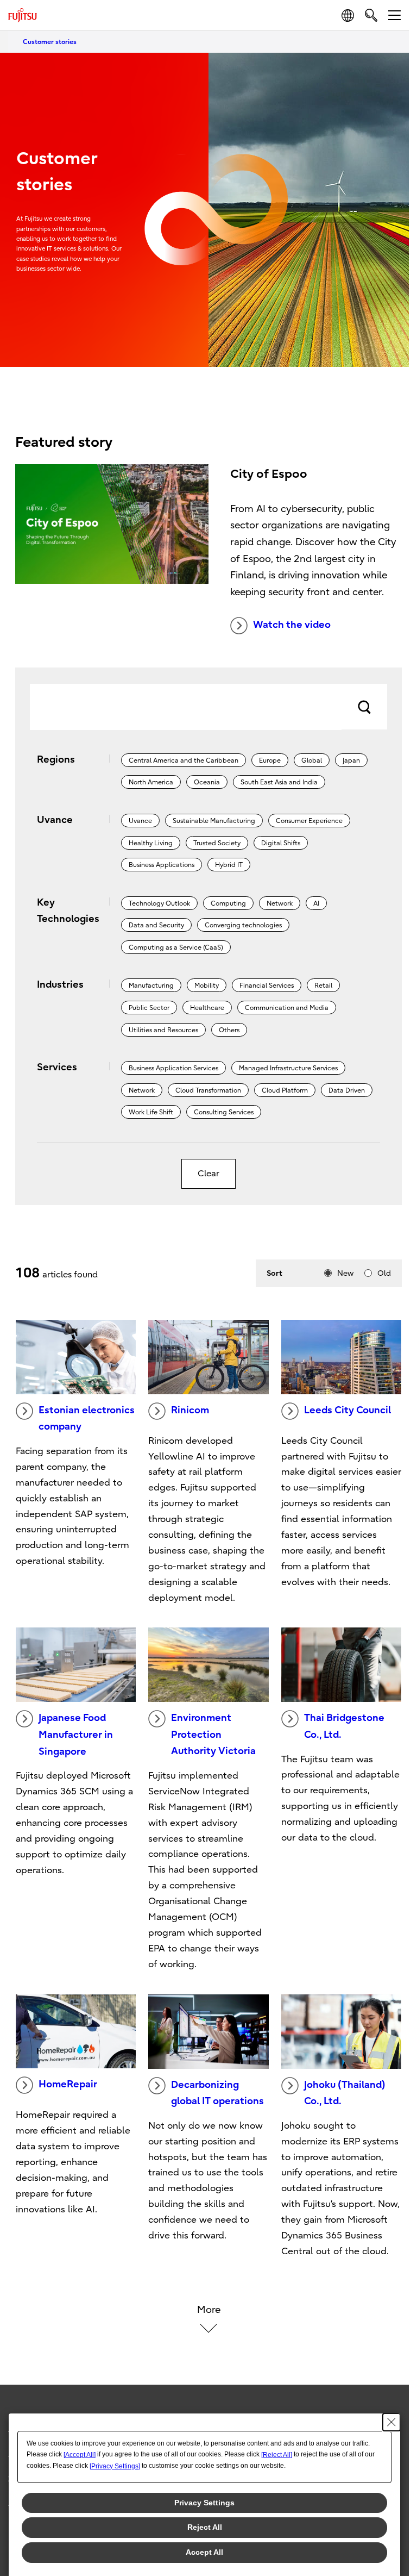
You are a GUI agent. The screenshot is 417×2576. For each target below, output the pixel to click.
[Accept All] (80, 2455)
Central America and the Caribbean (184, 760)
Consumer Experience (309, 821)
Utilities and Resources (163, 1030)
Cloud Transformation (208, 1090)
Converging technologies (243, 925)
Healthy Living (151, 843)
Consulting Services (224, 1112)
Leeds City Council (347, 1410)
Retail (323, 986)
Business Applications (162, 865)
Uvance (140, 821)
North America (151, 782)
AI (316, 903)
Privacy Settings (204, 2503)
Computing (228, 903)
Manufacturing (151, 986)
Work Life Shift (151, 1112)
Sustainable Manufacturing (214, 821)
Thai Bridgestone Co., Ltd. (344, 1726)
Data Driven (347, 1090)
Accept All (204, 2552)
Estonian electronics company (87, 1419)
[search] (371, 15)
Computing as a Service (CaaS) (176, 947)
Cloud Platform (285, 1090)
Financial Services (267, 986)
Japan (351, 760)
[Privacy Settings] (115, 2466)
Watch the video (292, 625)
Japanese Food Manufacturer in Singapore (76, 1735)
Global (312, 760)
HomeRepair (68, 2084)
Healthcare (207, 1008)
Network (280, 903)
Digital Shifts (281, 843)
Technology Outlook (159, 903)
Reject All (205, 2527)
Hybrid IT (229, 865)
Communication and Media (287, 1008)
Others (229, 1030)
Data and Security (156, 925)
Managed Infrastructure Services (288, 1068)
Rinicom (190, 1410)
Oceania (207, 782)
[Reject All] (277, 2455)
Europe (270, 760)
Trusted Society (217, 843)
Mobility (207, 986)
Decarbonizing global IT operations (217, 2093)
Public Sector (149, 1008)
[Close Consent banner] (391, 2422)
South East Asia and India (279, 782)
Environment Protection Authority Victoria (213, 1735)
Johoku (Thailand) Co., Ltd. (345, 2093)
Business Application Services (173, 1068)
